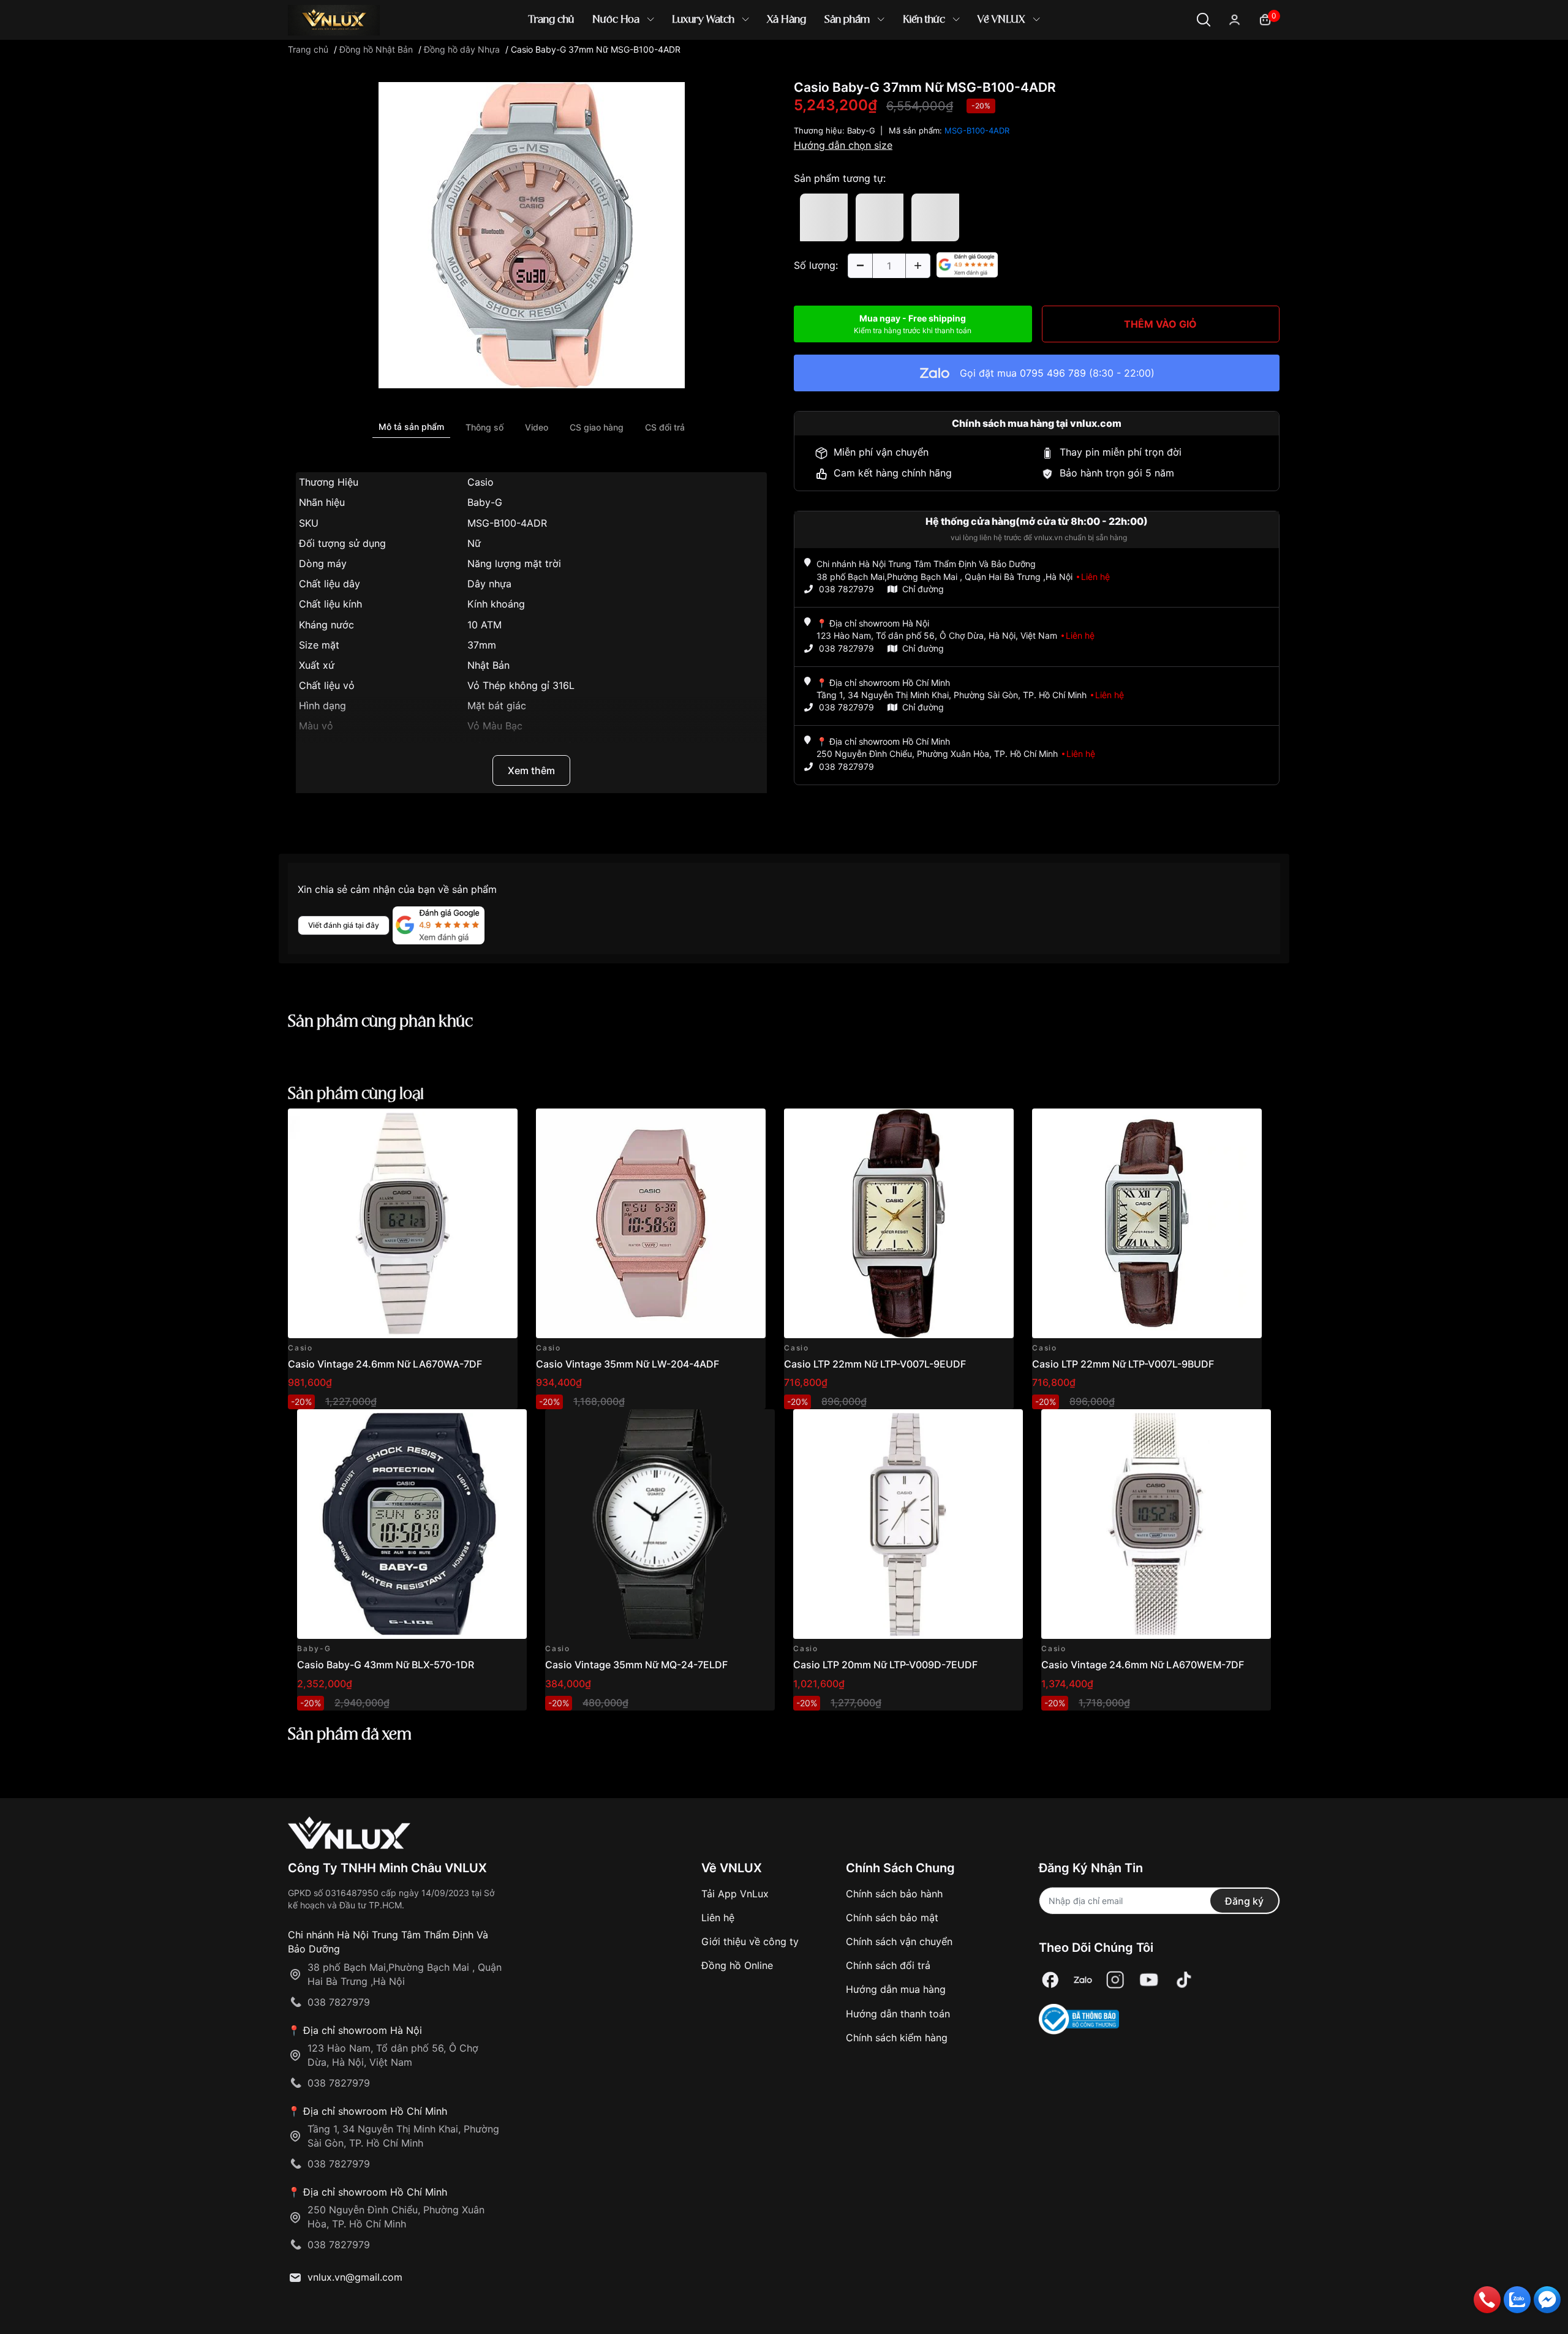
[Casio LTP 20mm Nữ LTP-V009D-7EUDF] (908, 1524)
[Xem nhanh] (501, 1125)
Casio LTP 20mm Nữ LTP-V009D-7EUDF (885, 1665)
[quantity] (860, 266)
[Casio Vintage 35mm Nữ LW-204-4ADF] (651, 1223)
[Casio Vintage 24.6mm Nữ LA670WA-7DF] (403, 1223)
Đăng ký (1244, 1901)
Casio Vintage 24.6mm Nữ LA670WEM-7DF (1143, 1665)
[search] (961, 61)
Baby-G (485, 502)
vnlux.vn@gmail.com (355, 2277)
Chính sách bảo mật (892, 1918)
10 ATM (484, 625)
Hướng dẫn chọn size (843, 145)
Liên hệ (718, 1918)
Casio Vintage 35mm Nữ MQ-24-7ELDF (636, 1665)
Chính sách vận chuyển (899, 1941)
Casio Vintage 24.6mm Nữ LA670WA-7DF (385, 1364)
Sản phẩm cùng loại (356, 1094)
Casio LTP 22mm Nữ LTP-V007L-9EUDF (875, 1364)
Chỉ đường (923, 589)
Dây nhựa (489, 584)
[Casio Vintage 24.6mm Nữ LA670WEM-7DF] (1156, 1524)
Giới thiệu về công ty (750, 1941)
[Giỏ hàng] (1265, 19)
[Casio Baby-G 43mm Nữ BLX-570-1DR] (412, 1524)
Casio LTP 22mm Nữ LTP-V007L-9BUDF (1123, 1364)
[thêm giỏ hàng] (474, 1125)
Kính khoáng (496, 604)
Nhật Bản (488, 665)
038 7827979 (846, 589)
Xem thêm (531, 770)
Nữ (474, 543)
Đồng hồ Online (737, 1965)
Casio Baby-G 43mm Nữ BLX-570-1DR (386, 1665)
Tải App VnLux (735, 1894)
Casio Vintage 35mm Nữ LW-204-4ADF (628, 1364)
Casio (481, 482)
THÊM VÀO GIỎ (1160, 324)
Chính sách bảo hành (894, 1894)
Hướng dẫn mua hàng (896, 1989)
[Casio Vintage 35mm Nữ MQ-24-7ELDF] (660, 1524)
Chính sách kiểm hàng (897, 2038)
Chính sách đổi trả (888, 1965)
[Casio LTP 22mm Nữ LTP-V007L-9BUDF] (1147, 1223)
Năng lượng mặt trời (514, 563)
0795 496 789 (1053, 373)
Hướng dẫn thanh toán (898, 2014)
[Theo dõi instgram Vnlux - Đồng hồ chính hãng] (1115, 1980)
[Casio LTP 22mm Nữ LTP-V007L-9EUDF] (899, 1223)
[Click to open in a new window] (532, 235)
